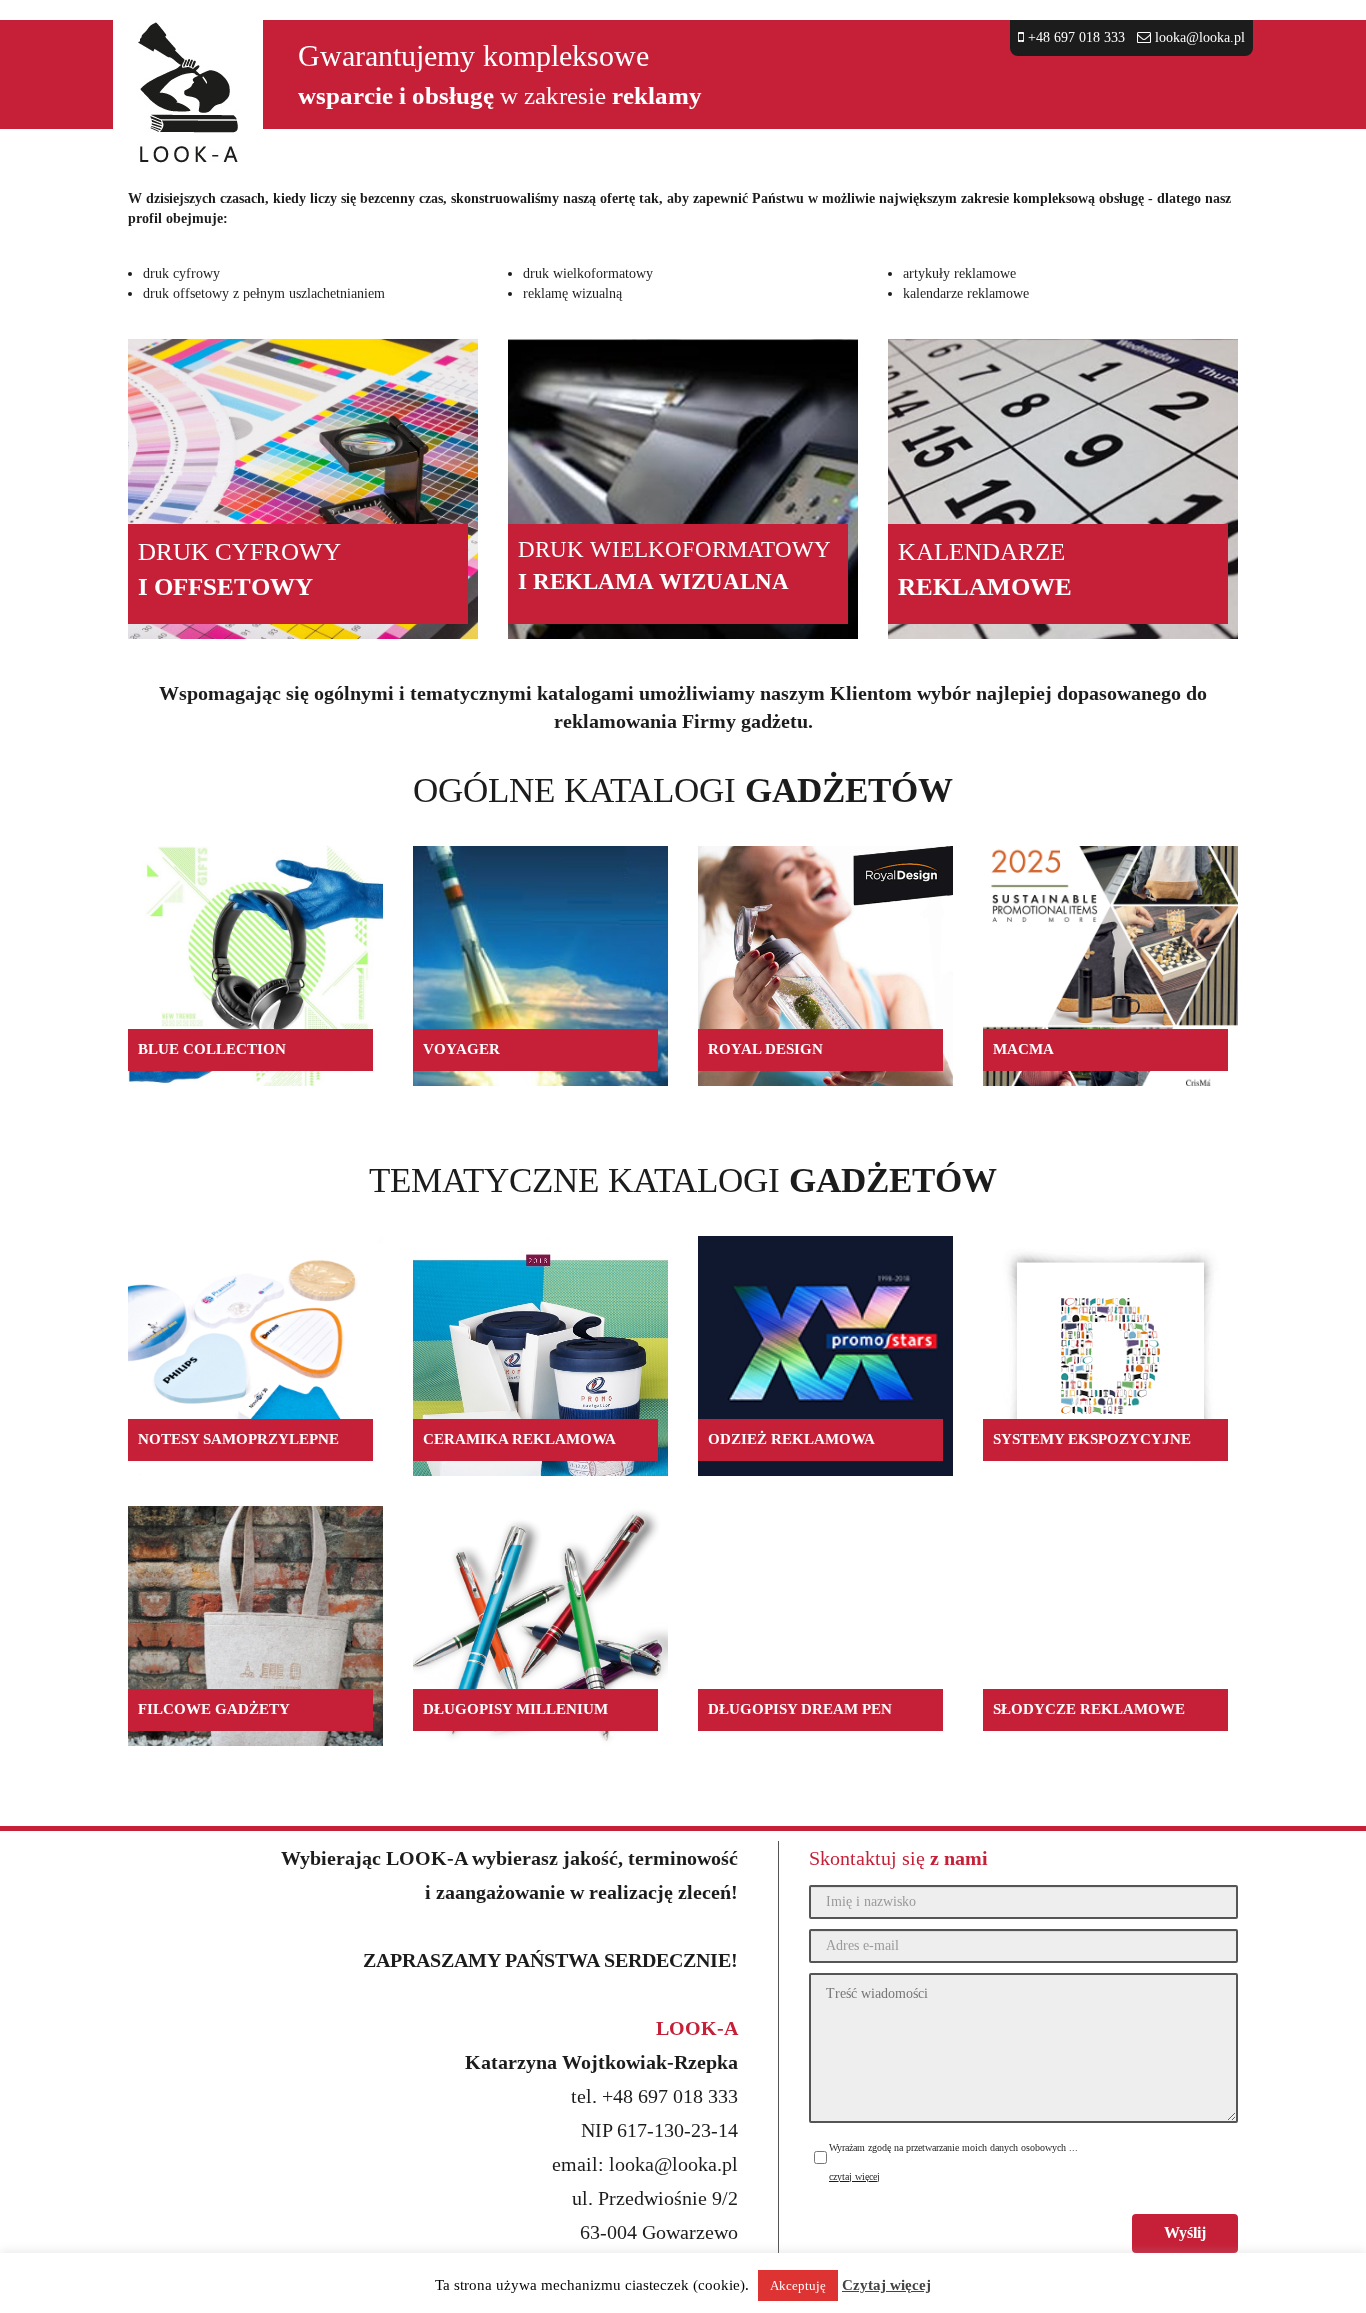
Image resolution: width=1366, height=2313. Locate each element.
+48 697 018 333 (1074, 37)
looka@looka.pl (1200, 37)
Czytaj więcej (886, 2285)
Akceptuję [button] (798, 2285)
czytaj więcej (854, 2176)
